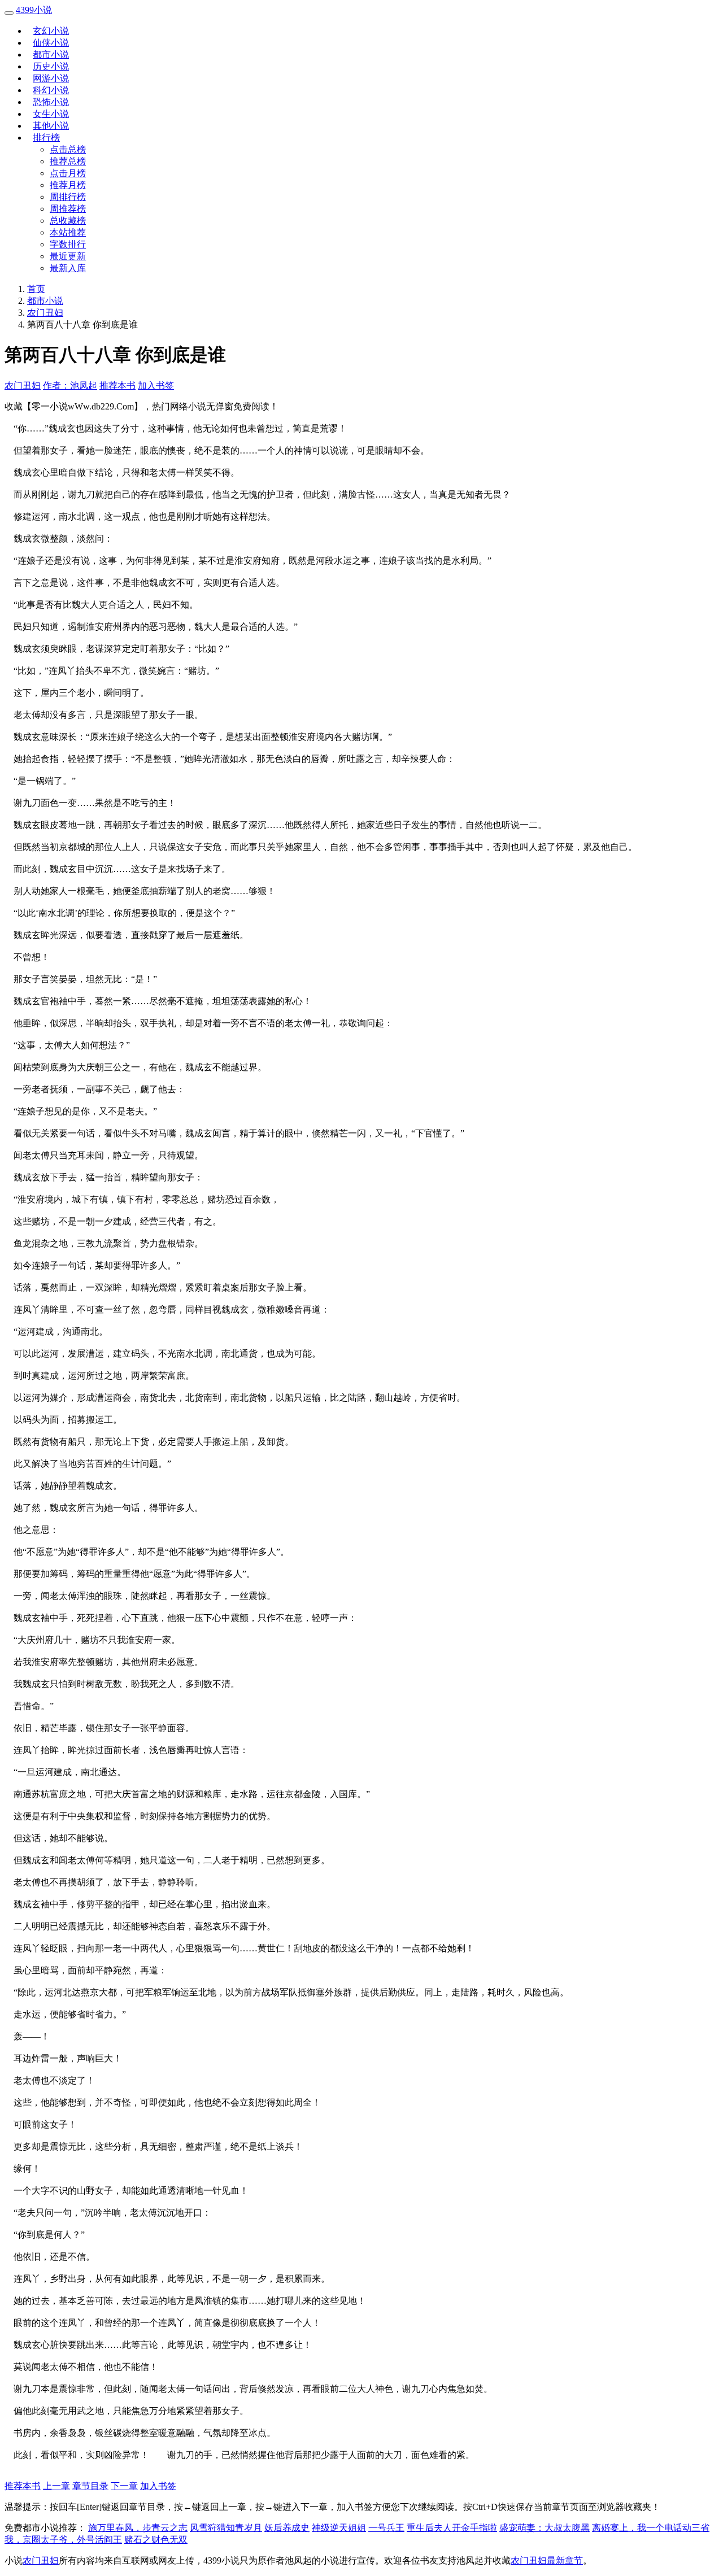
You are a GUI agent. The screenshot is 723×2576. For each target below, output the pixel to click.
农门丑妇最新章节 (547, 2560)
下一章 (124, 2486)
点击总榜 (68, 149)
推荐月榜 (68, 185)
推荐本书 (117, 385)
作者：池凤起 (70, 385)
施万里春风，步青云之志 (138, 2528)
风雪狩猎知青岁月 (226, 2528)
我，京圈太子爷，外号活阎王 (63, 2540)
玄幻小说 (51, 31)
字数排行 (68, 244)
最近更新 (68, 256)
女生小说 (51, 114)
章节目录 (90, 2486)
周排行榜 (68, 197)
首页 (36, 289)
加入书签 (156, 385)
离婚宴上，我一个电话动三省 (651, 2528)
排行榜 (46, 138)
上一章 (56, 2486)
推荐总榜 (68, 161)
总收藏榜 (68, 221)
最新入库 (68, 268)
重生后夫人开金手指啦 (452, 2528)
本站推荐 (68, 232)
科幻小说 (51, 90)
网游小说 (51, 78)
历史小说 (51, 66)
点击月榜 (68, 173)
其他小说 (51, 126)
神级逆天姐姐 (339, 2528)
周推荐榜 (68, 209)
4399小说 (34, 10)
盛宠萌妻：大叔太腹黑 (545, 2528)
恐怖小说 (51, 102)
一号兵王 (386, 2528)
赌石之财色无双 (156, 2540)
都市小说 (51, 55)
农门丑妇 (45, 313)
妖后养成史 (287, 2528)
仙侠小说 (51, 43)
